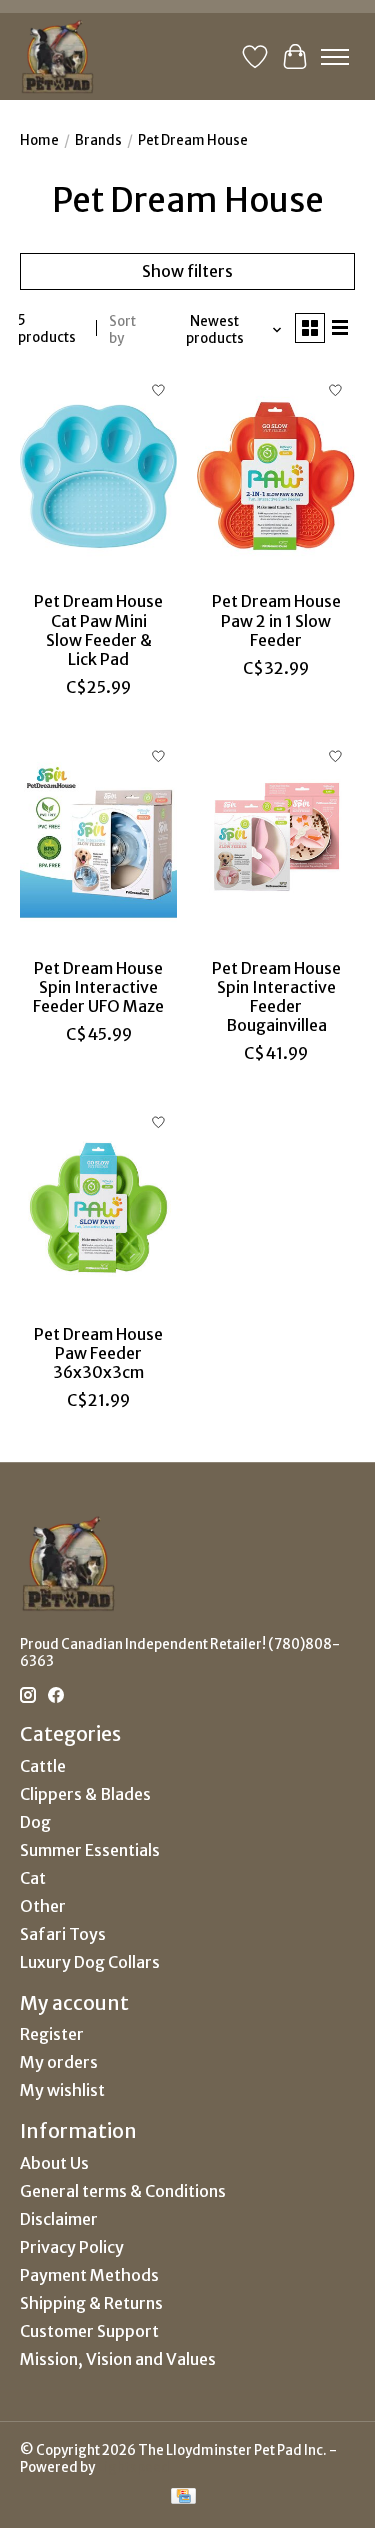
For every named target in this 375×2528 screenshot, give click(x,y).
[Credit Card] (183, 2498)
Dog (35, 1822)
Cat (33, 1878)
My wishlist (62, 2090)
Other (43, 1906)
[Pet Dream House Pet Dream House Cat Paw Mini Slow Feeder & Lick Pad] (98, 475)
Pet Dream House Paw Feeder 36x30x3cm (98, 1353)
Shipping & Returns (91, 2303)
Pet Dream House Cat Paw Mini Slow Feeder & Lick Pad (98, 630)
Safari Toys (63, 1934)
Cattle (43, 1766)
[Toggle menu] (335, 57)
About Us (54, 2163)
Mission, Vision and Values (118, 2359)
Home (39, 140)
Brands (98, 140)
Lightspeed (133, 2467)
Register (52, 2034)
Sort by (122, 330)
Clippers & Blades (85, 1794)
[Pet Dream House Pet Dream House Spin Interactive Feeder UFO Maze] (98, 841)
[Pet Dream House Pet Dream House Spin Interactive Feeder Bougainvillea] (275, 841)
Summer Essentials (90, 1850)
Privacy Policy (72, 2247)
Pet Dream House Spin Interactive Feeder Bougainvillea (276, 997)
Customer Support (89, 2331)
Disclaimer (59, 2219)
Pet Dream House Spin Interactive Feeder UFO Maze (98, 987)
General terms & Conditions (123, 2191)
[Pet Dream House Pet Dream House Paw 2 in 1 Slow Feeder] (275, 475)
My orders (59, 2062)
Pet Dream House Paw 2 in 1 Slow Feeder (276, 620)
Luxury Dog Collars (90, 1962)
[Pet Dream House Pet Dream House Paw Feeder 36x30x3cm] (98, 1207)
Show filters (187, 271)
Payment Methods (89, 2275)
